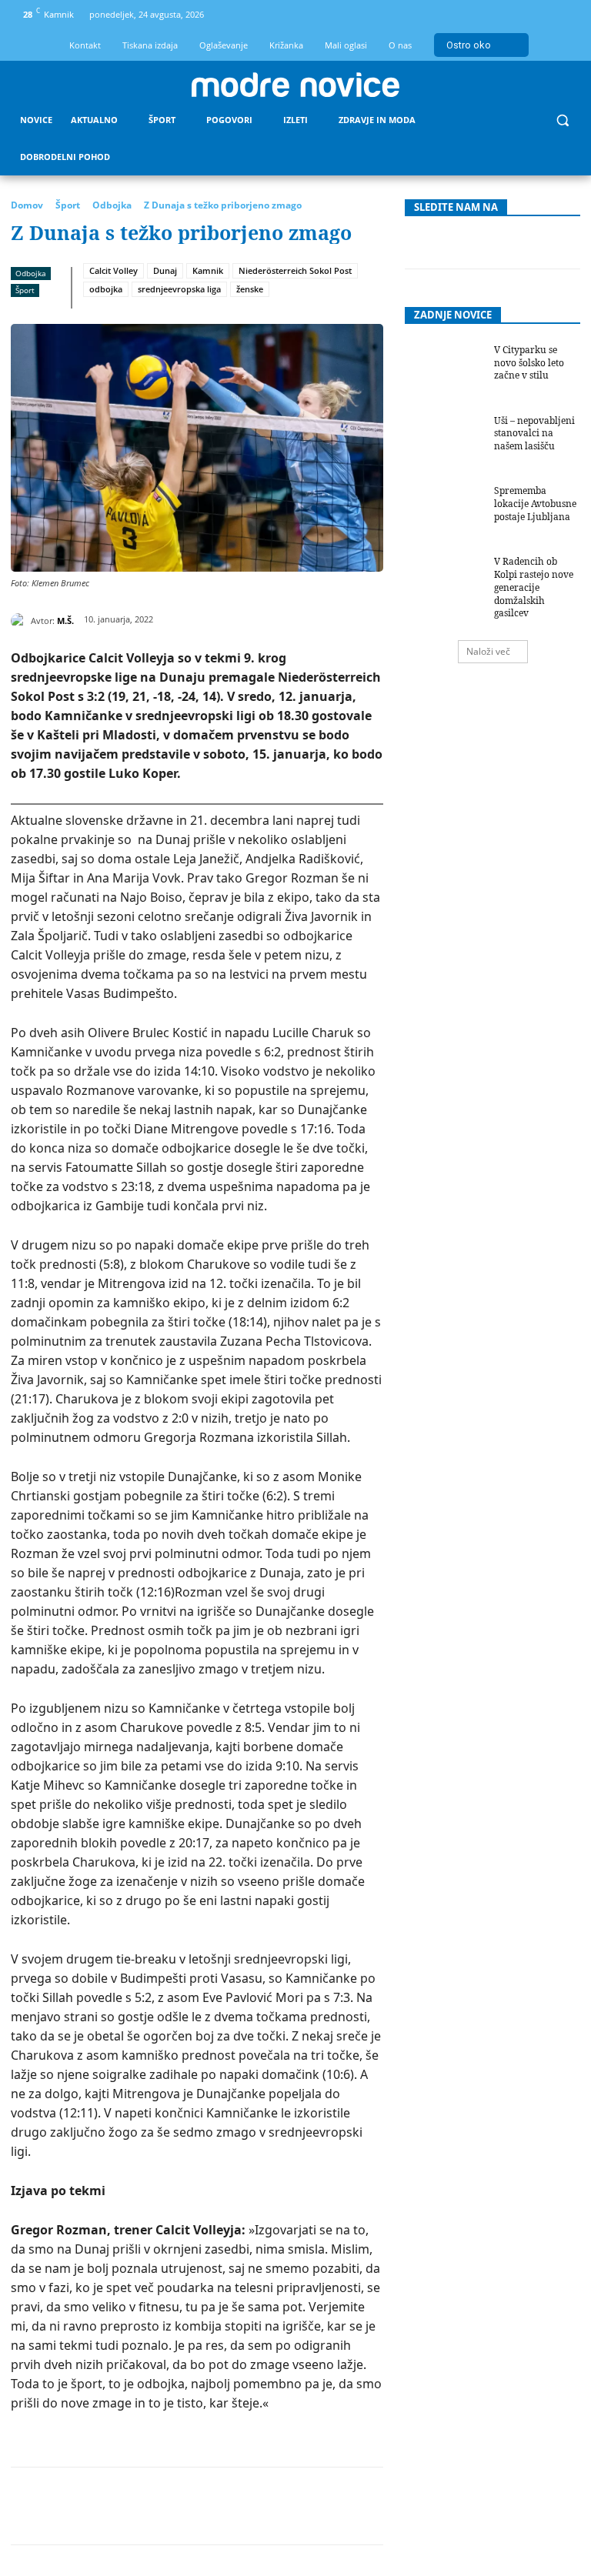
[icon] (566, 17)
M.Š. (65, 621)
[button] (562, 120)
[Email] (285, 2506)
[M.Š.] (21, 621)
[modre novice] (295, 85)
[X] (144, 2506)
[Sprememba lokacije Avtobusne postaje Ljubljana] (444, 512)
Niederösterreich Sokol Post (295, 270)
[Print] (321, 2506)
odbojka (106, 289)
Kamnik (208, 270)
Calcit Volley (114, 270)
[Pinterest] (179, 2506)
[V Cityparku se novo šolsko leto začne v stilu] (444, 372)
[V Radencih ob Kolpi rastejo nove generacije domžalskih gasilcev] (444, 583)
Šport (68, 205)
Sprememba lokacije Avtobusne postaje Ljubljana (535, 504)
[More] (392, 2506)
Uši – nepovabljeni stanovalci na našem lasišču (534, 434)
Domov (27, 205)
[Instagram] (540, 15)
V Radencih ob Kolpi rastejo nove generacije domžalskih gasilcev (534, 587)
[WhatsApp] (215, 2506)
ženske (250, 289)
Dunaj (165, 270)
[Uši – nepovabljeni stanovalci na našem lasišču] (444, 442)
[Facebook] (514, 15)
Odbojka (112, 205)
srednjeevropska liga (179, 289)
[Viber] (356, 2506)
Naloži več (488, 651)
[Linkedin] (250, 2506)
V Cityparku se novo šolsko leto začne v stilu (529, 363)
